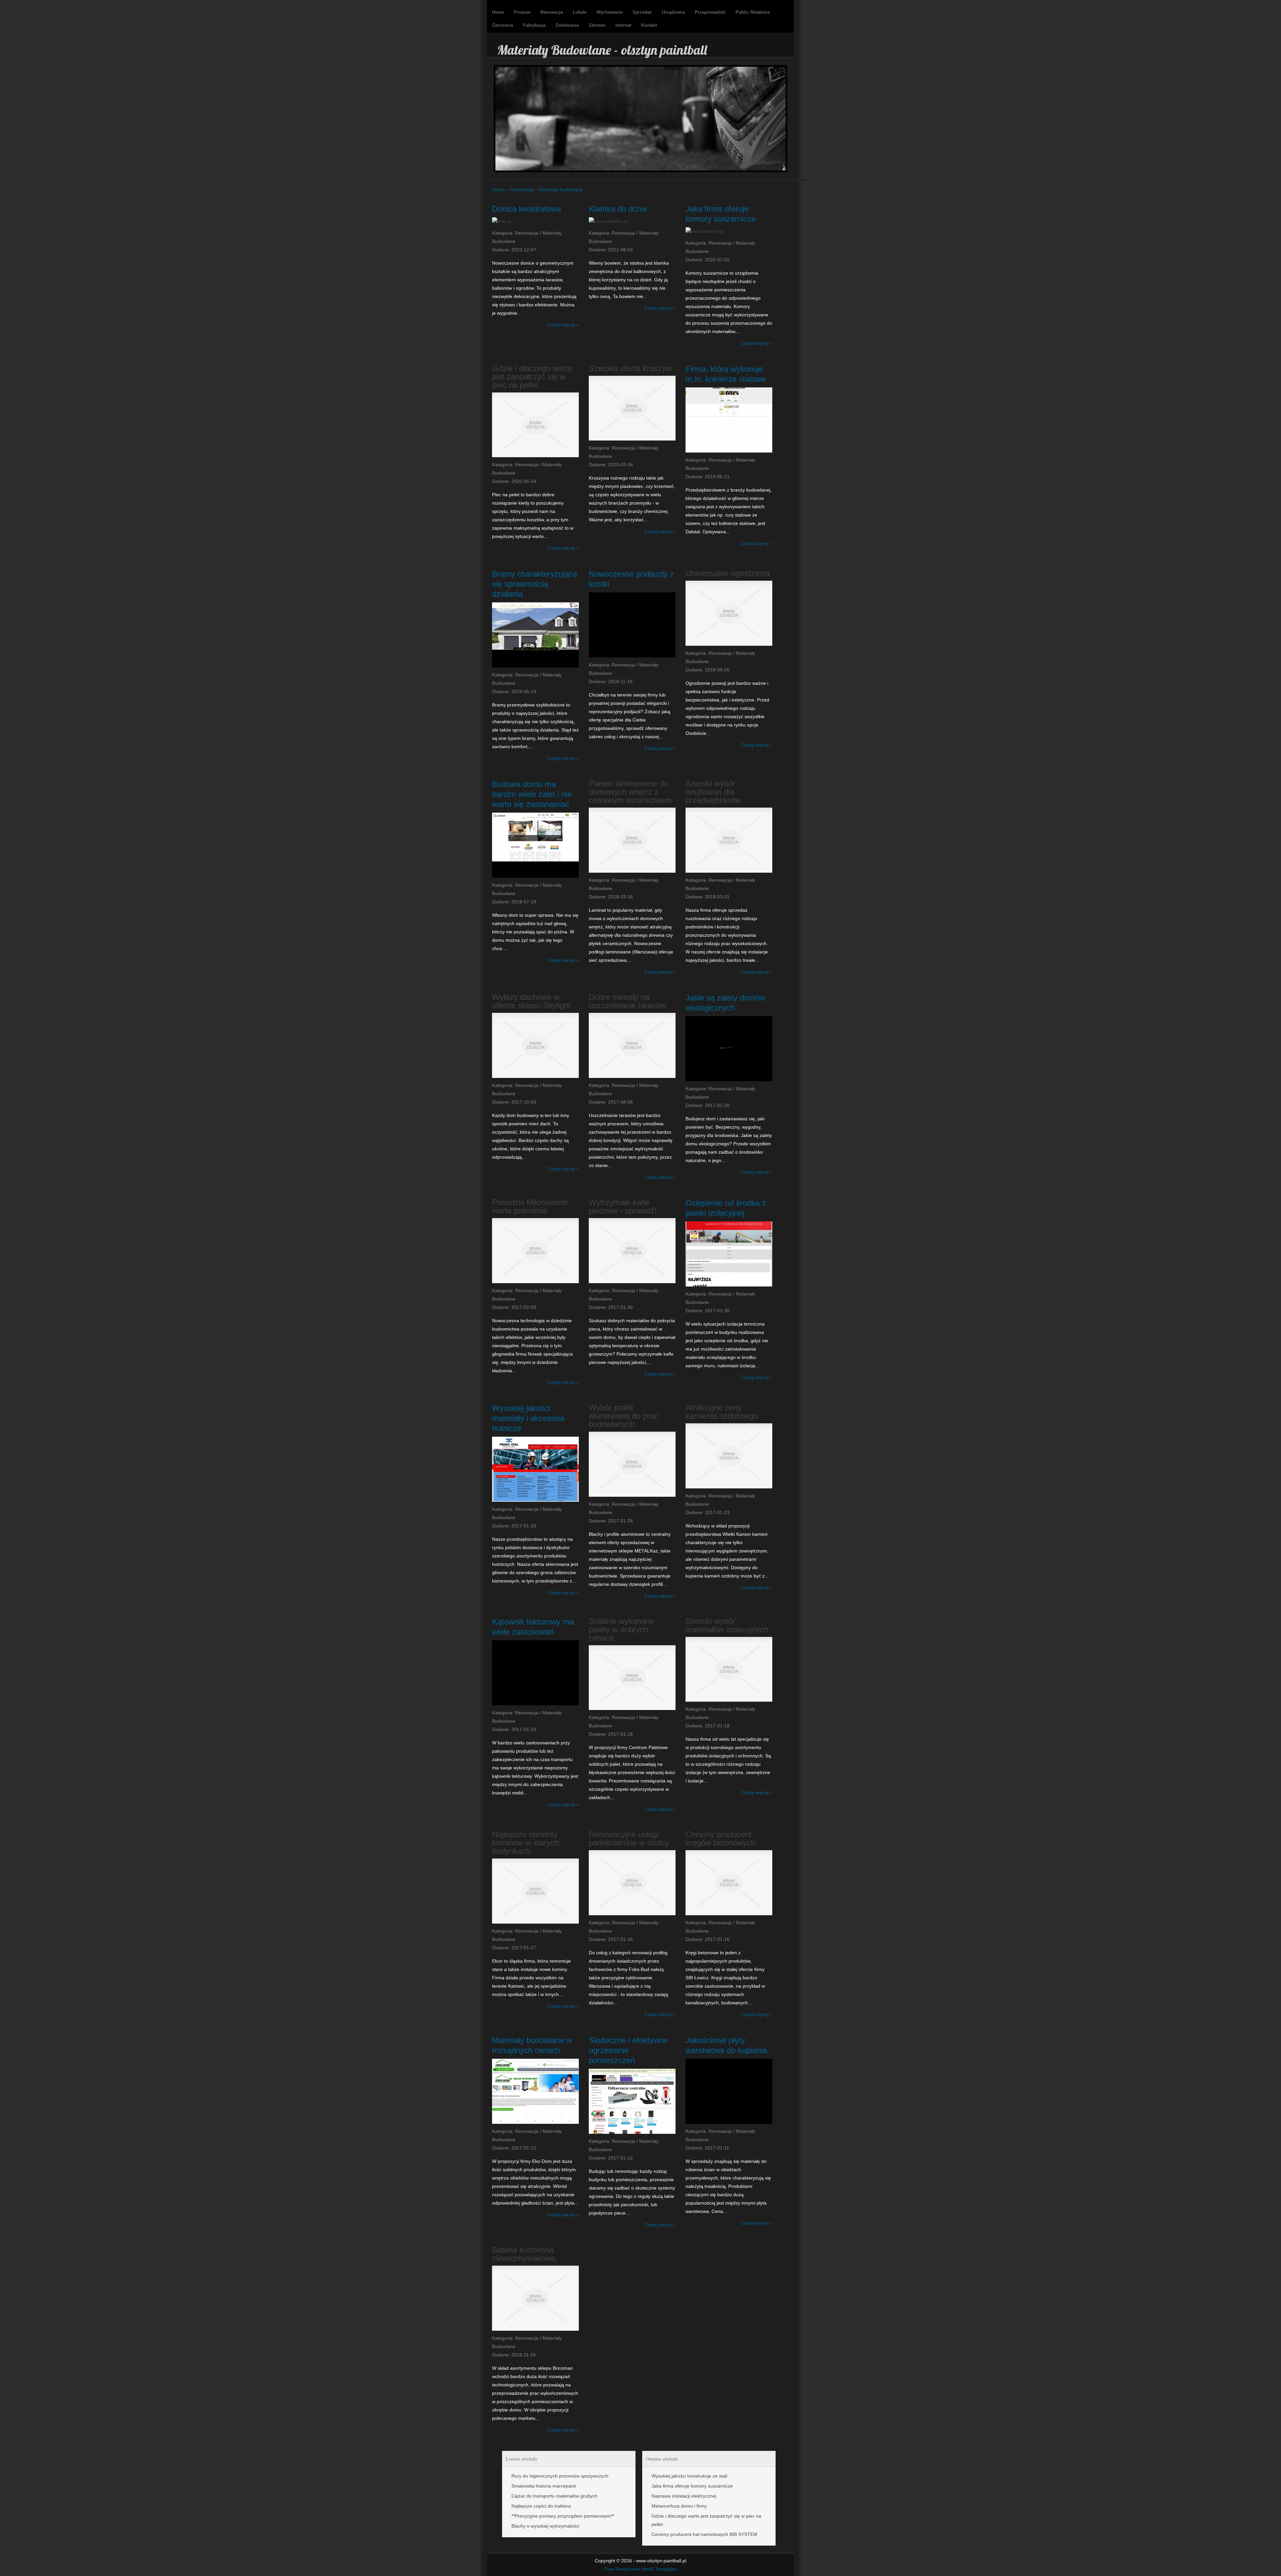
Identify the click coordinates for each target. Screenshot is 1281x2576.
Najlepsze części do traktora (541, 2506)
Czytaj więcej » (563, 325)
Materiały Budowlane (561, 190)
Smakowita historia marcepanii (544, 2486)
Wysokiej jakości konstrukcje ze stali (689, 2476)
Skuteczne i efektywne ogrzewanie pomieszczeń (628, 2050)
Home (498, 190)
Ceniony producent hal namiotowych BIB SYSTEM (704, 2534)
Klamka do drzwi (618, 209)
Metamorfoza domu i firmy (679, 2506)
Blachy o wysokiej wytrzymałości (545, 2526)
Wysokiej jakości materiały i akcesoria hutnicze (528, 1418)
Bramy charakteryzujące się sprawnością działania (535, 584)
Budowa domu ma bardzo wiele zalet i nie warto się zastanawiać (532, 794)
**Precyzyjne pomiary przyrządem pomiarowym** (563, 2516)
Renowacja (522, 190)
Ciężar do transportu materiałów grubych (554, 2496)
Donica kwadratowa (526, 209)
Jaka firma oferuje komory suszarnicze (692, 2486)
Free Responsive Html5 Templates (640, 2569)
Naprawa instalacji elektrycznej (684, 2496)
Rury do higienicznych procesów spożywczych (560, 2476)
